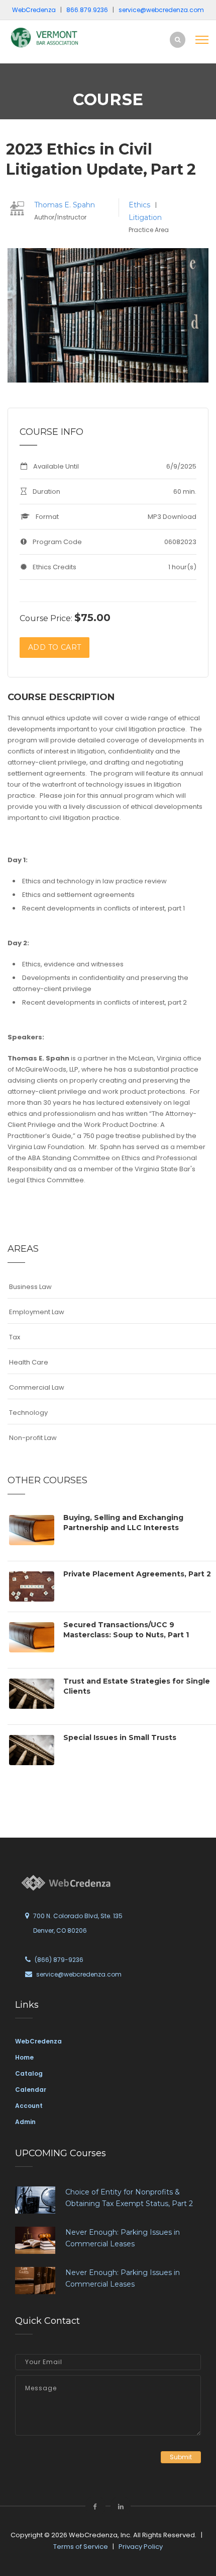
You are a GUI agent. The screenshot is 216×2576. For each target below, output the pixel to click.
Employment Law (37, 1312)
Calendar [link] (31, 2090)
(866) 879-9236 (59, 1960)
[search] (178, 40)
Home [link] (24, 2057)
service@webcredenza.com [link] (161, 10)
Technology (28, 1413)
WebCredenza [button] (34, 10)
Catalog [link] (29, 2073)
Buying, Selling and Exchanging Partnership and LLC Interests (123, 1523)
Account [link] (29, 2106)
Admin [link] (25, 2122)
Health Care (29, 1362)
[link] (45, 37)
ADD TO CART (55, 647)
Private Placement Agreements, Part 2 (137, 1574)
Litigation (145, 217)
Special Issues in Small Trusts (120, 1737)
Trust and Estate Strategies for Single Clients (137, 1686)
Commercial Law (37, 1387)
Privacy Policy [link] (141, 2547)
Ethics (140, 205)
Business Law (30, 1287)
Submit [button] (181, 2457)
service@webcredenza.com (79, 1974)
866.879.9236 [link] (87, 10)
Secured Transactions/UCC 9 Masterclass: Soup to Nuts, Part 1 (126, 1630)
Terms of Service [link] (81, 2547)
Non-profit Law (33, 1438)
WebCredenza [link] (38, 2041)
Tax (15, 1337)
